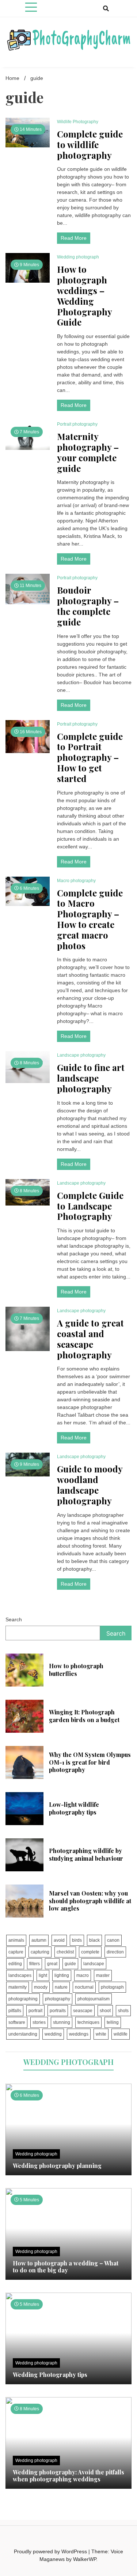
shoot (105, 2011)
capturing (40, 1952)
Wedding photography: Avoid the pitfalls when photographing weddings (68, 2476)
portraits (58, 2011)
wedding (53, 2034)
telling (113, 2022)
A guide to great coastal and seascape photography (90, 1339)
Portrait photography (77, 424)
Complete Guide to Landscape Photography (90, 1206)
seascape (83, 2011)
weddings (79, 2034)
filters (35, 1964)
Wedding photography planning (57, 2166)
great (52, 1964)
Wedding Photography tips (50, 2375)
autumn (39, 1940)
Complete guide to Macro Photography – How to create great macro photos (90, 919)
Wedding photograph (78, 257)
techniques (88, 2022)
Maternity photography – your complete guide (88, 452)
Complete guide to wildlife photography (90, 144)
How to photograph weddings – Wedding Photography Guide (84, 296)
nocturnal (84, 1987)
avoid (59, 1940)
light (43, 1975)
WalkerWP (85, 2559)
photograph (112, 1987)
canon (113, 1940)
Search (14, 1619)
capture (16, 1952)
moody (41, 1987)
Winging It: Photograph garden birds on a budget (84, 1716)
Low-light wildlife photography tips (74, 1808)
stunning (62, 2022)
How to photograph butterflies (76, 1670)
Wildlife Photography (78, 122)
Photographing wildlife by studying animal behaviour (86, 1854)
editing (15, 1964)
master (103, 1975)
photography (58, 1999)
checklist (65, 1952)
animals (16, 1940)
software (17, 2022)
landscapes (20, 1975)
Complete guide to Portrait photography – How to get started (90, 757)
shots (123, 2011)
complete (90, 1952)
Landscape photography (81, 1055)
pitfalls (15, 2011)
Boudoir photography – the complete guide (88, 606)
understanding (23, 2034)
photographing (23, 1999)
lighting (62, 1975)
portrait (35, 2011)
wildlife (121, 2034)
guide (70, 1964)
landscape (94, 1964)
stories (39, 2022)
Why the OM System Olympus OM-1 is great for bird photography (90, 1762)
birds (77, 1940)
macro (83, 1975)
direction (115, 1952)
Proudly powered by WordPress (51, 2551)
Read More (74, 238)
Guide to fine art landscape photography (91, 1078)
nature (61, 1987)
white (101, 2034)
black (94, 1940)
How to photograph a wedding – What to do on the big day (66, 2267)
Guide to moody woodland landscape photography (90, 1485)
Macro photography (76, 881)
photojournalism (94, 1999)
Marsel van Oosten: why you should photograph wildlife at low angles (90, 1901)
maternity (18, 1987)
